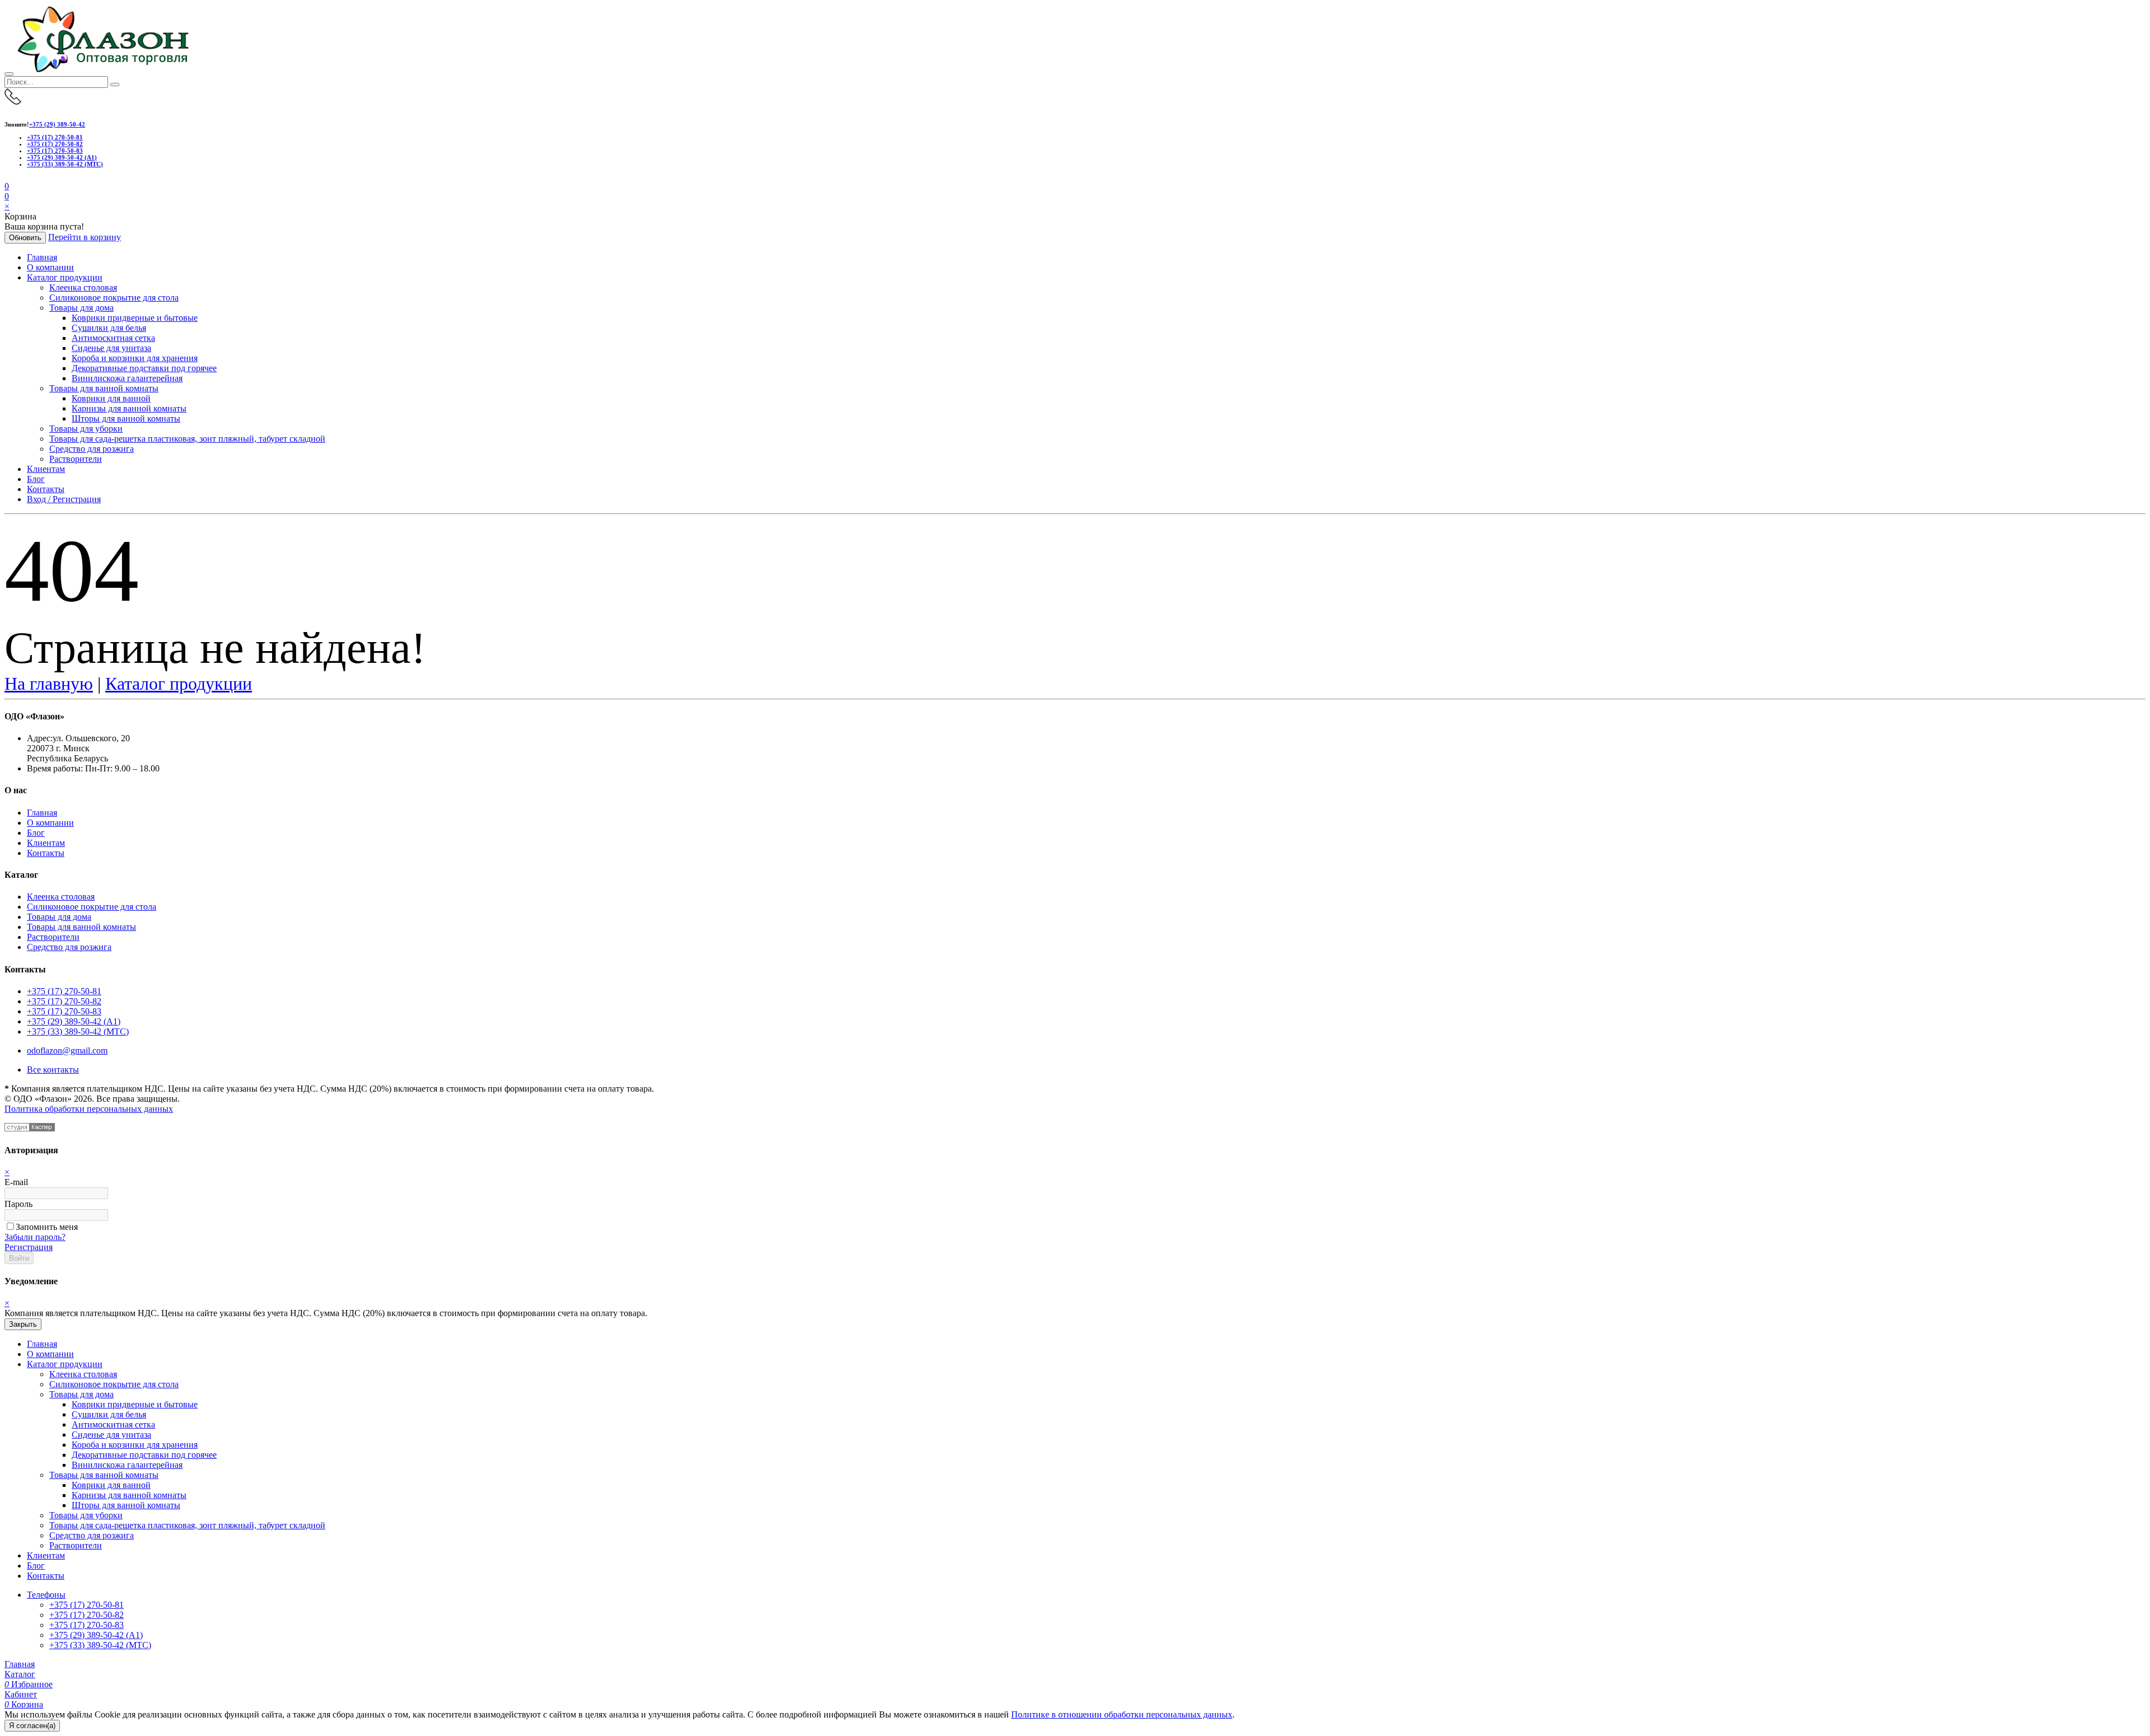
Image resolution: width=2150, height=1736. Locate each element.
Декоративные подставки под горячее (144, 368)
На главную (49, 684)
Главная (42, 257)
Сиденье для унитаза (111, 348)
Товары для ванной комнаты (104, 388)
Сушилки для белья (109, 328)
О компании (50, 267)
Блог (36, 479)
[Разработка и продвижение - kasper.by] (30, 1128)
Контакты (46, 489)
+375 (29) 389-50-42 (57, 124)
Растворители (76, 459)
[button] (7, 196)
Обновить (25, 238)
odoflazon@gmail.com (67, 1051)
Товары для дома (81, 308)
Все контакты (53, 1070)
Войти (19, 1258)
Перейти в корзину (85, 237)
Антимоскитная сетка (113, 338)
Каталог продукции (65, 277)
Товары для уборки (86, 429)
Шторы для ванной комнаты (126, 418)
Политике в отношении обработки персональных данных (1122, 1714)
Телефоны (46, 1595)
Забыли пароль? (35, 1237)
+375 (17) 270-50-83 (55, 151)
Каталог (20, 1674)
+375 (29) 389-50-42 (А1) (62, 157)
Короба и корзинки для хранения (135, 358)
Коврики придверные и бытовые (135, 318)
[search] (115, 85)
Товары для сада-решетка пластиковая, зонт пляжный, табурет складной (187, 439)
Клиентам (46, 469)
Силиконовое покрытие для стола (114, 298)
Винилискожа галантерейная (127, 378)
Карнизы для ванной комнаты (129, 408)
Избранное (29, 1684)
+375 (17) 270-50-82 (55, 144)
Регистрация (29, 1247)
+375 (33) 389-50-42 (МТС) (65, 164)
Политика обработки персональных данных (89, 1109)
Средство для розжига (92, 449)
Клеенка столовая (83, 287)
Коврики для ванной (111, 398)
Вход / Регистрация (64, 499)
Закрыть (23, 1324)
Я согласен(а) (32, 1726)
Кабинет (21, 1694)
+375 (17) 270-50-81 (55, 137)
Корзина (24, 1704)
